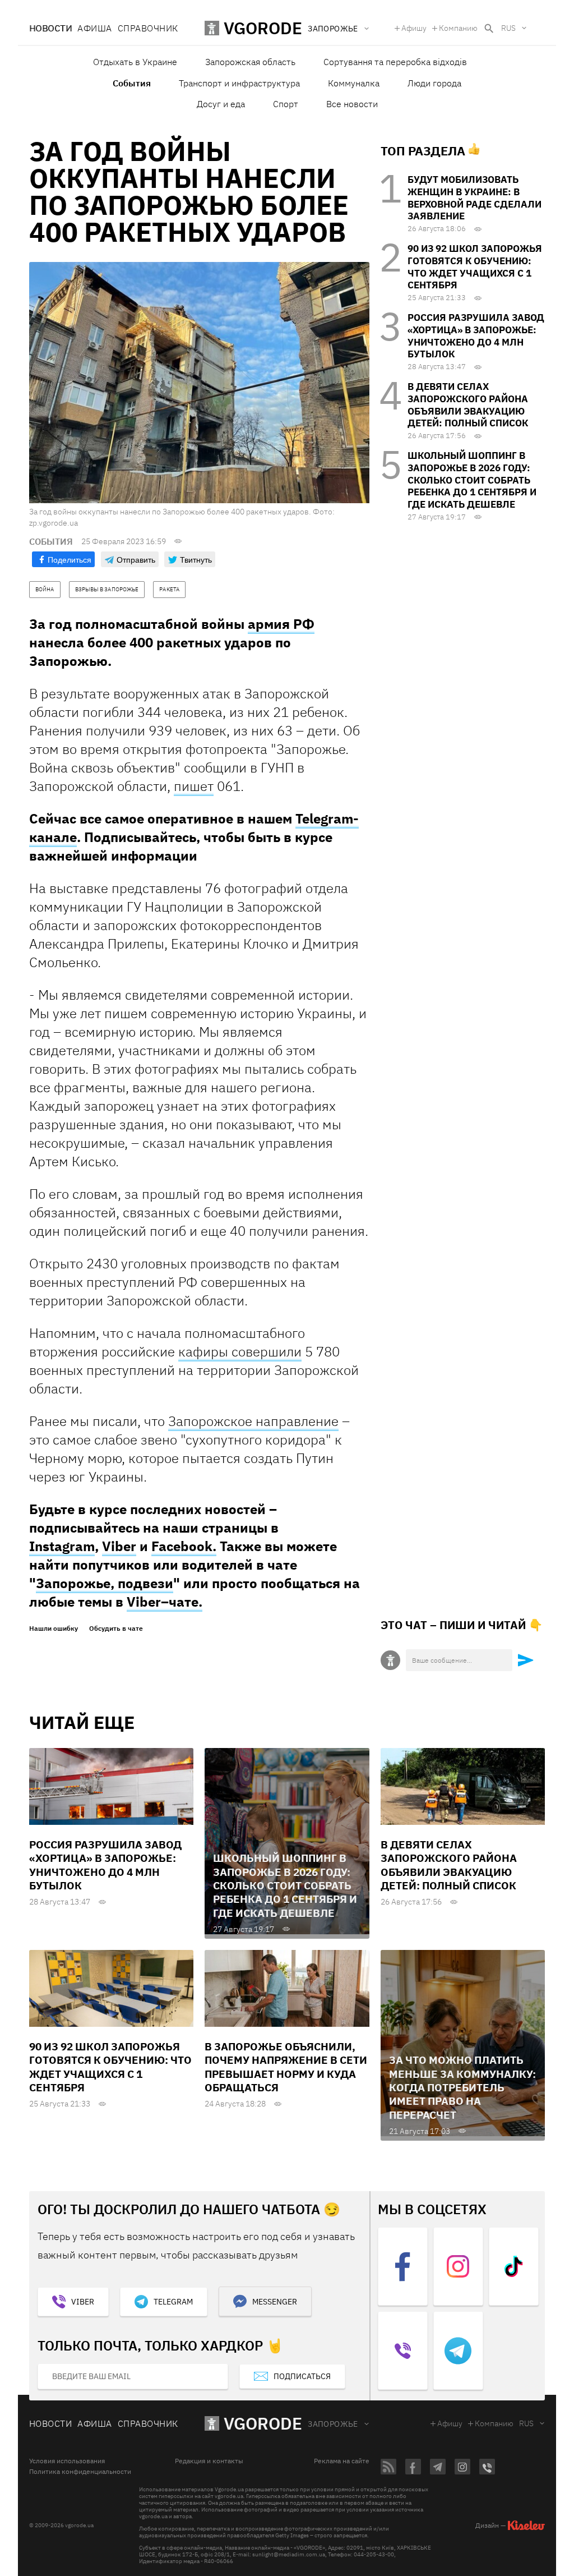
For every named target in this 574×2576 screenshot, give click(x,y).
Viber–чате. (165, 1602)
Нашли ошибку (54, 1629)
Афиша (94, 28)
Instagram (62, 1546)
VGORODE (263, 2423)
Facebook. (184, 1546)
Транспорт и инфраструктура (239, 83)
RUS (508, 28)
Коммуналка (354, 83)
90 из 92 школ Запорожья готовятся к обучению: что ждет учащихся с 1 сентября (475, 267)
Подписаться (302, 2376)
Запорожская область (250, 62)
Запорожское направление (253, 1421)
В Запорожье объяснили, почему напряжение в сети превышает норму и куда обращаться (286, 2067)
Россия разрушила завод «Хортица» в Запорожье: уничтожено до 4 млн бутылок (476, 336)
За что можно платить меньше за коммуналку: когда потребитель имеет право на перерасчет (462, 2087)
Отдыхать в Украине (135, 62)
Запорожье (333, 2424)
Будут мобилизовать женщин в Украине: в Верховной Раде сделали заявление (475, 198)
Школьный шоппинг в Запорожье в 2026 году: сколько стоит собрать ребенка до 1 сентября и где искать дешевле (472, 480)
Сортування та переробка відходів (395, 62)
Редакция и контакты (209, 2461)
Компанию (458, 28)
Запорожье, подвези (105, 1583)
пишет (194, 786)
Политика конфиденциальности (80, 2472)
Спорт (286, 104)
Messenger (275, 2302)
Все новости (352, 104)
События (132, 83)
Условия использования (67, 2461)
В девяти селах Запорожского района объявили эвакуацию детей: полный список (468, 405)
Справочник (148, 28)
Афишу (414, 28)
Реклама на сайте (342, 2461)
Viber (119, 1546)
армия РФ (281, 624)
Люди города (434, 83)
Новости (50, 28)
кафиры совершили (240, 1351)
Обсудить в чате (116, 1629)
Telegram (173, 2302)
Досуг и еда (221, 104)
